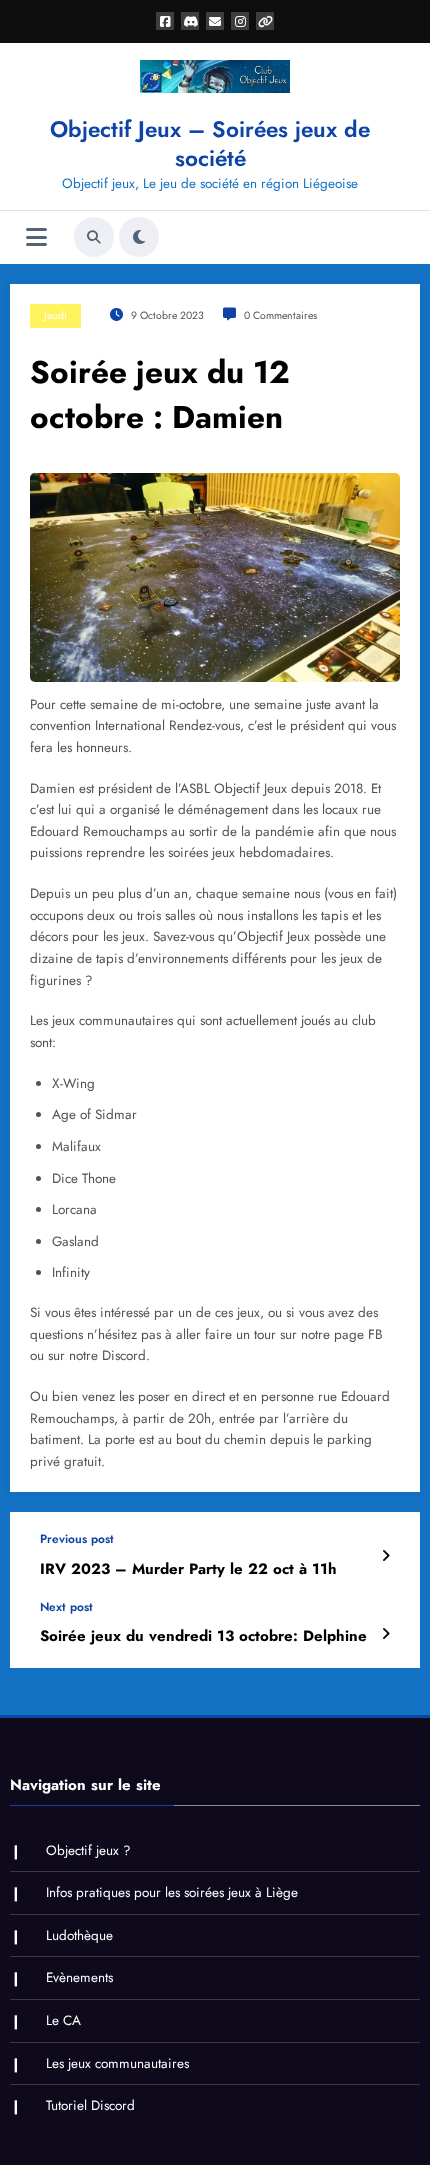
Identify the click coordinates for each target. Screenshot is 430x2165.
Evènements (79, 1977)
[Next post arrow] (385, 1634)
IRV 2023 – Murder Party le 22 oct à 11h (188, 1569)
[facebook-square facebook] (165, 21)
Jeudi (55, 315)
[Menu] (36, 237)
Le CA (63, 2020)
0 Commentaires (280, 315)
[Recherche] (94, 237)
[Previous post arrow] (385, 1556)
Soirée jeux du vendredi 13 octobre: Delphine (203, 1636)
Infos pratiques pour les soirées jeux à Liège (172, 1892)
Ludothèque (79, 1935)
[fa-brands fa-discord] (190, 21)
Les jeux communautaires (117, 2063)
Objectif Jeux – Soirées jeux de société (210, 143)
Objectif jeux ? (88, 1850)
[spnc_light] (139, 237)
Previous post (77, 1539)
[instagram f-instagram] (240, 21)
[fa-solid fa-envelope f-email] (215, 21)
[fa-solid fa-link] (265, 21)
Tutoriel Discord (90, 2105)
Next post (66, 1607)
